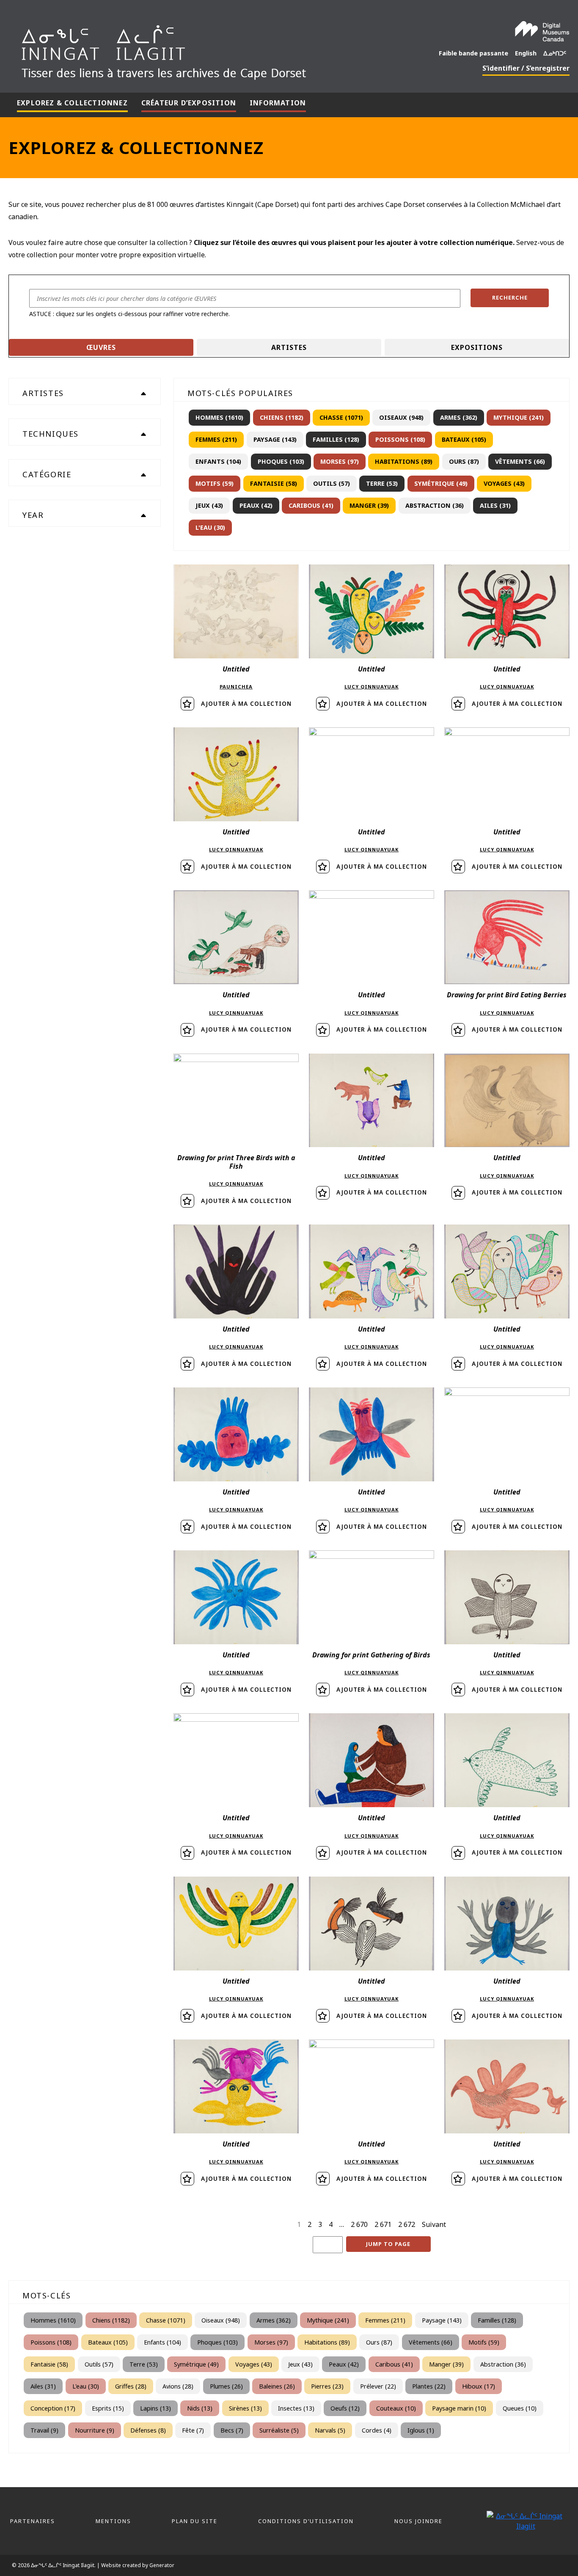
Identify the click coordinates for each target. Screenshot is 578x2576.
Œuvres (101, 347)
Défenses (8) (148, 2430)
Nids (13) (200, 2408)
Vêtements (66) (520, 461)
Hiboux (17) (479, 2386)
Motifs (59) (215, 483)
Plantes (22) (429, 2386)
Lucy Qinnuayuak (372, 687)
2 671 (383, 2224)
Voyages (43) (504, 483)
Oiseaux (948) (401, 417)
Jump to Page (388, 2244)
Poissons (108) (400, 439)
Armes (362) (459, 417)
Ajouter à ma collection (246, 703)
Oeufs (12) (345, 2408)
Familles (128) (336, 439)
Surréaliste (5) (279, 2430)
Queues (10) (520, 2408)
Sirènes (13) (245, 2408)
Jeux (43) (209, 505)
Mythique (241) (519, 417)
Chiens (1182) (282, 417)
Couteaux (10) (396, 2408)
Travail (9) (44, 2430)
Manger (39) (369, 505)
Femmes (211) (216, 439)
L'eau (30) (210, 527)
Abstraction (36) (435, 505)
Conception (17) (53, 2408)
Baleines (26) (277, 2386)
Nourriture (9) (95, 2430)
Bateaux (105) (464, 439)
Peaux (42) (256, 505)
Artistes (289, 347)
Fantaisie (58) (274, 483)
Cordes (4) (377, 2430)
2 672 (407, 2224)
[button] (510, 298)
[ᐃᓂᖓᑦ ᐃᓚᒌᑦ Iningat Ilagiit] (195, 49)
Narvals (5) (330, 2430)
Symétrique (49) (441, 483)
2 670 (359, 2224)
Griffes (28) (131, 2386)
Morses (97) (340, 461)
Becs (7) (232, 2430)
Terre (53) (382, 483)
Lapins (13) (156, 2408)
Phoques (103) (281, 461)
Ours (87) (464, 461)
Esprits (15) (108, 2408)
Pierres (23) (327, 2386)
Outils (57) (332, 483)
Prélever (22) (378, 2386)
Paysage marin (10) (459, 2408)
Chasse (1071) (341, 417)
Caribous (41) (311, 505)
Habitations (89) (404, 461)
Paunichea (236, 687)
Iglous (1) (421, 2430)
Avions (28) (178, 2386)
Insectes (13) (296, 2408)
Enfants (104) (218, 461)
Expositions (477, 347)
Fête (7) (193, 2430)
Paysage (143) (275, 439)
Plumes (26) (226, 2386)
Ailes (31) (495, 505)
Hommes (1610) (219, 417)
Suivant (434, 2224)
